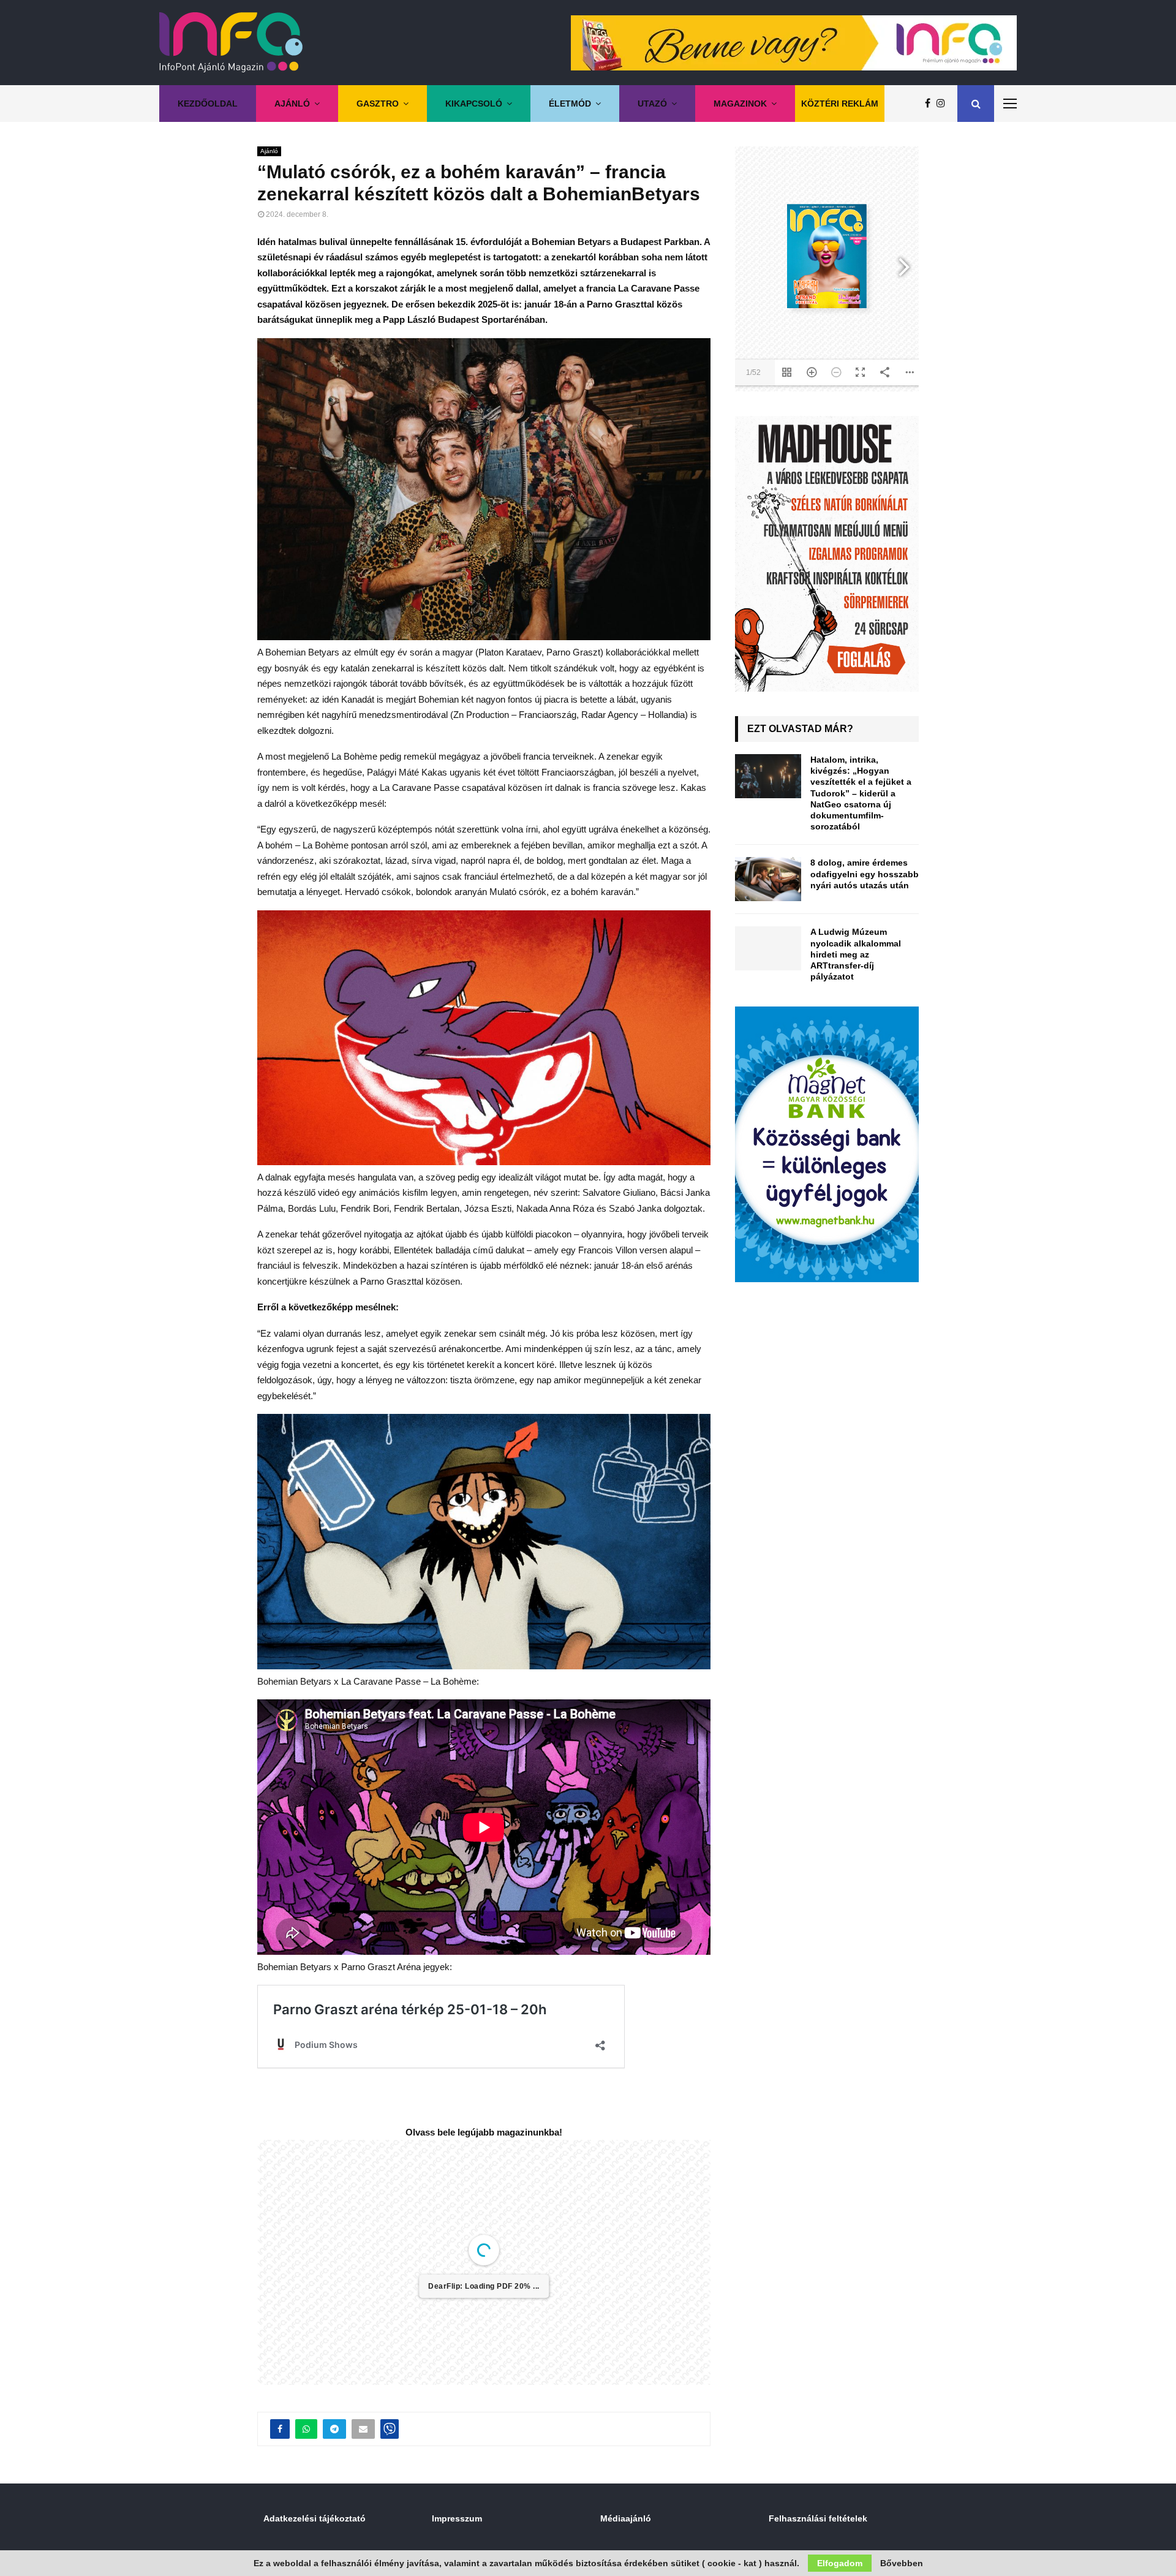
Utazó (652, 104)
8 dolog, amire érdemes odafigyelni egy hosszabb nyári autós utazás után (865, 874)
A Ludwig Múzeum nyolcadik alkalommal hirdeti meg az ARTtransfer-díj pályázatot (856, 954)
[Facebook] (931, 104)
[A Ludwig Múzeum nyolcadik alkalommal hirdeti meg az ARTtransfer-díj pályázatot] (768, 948)
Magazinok (740, 104)
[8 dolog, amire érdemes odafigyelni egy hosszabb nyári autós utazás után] (768, 879)
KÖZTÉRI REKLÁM (840, 104)
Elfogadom (840, 2563)
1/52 (410, 2452)
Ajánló (292, 104)
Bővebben (902, 2563)
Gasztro (378, 104)
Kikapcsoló (474, 104)
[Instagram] (944, 104)
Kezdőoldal (208, 104)
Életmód (570, 104)
